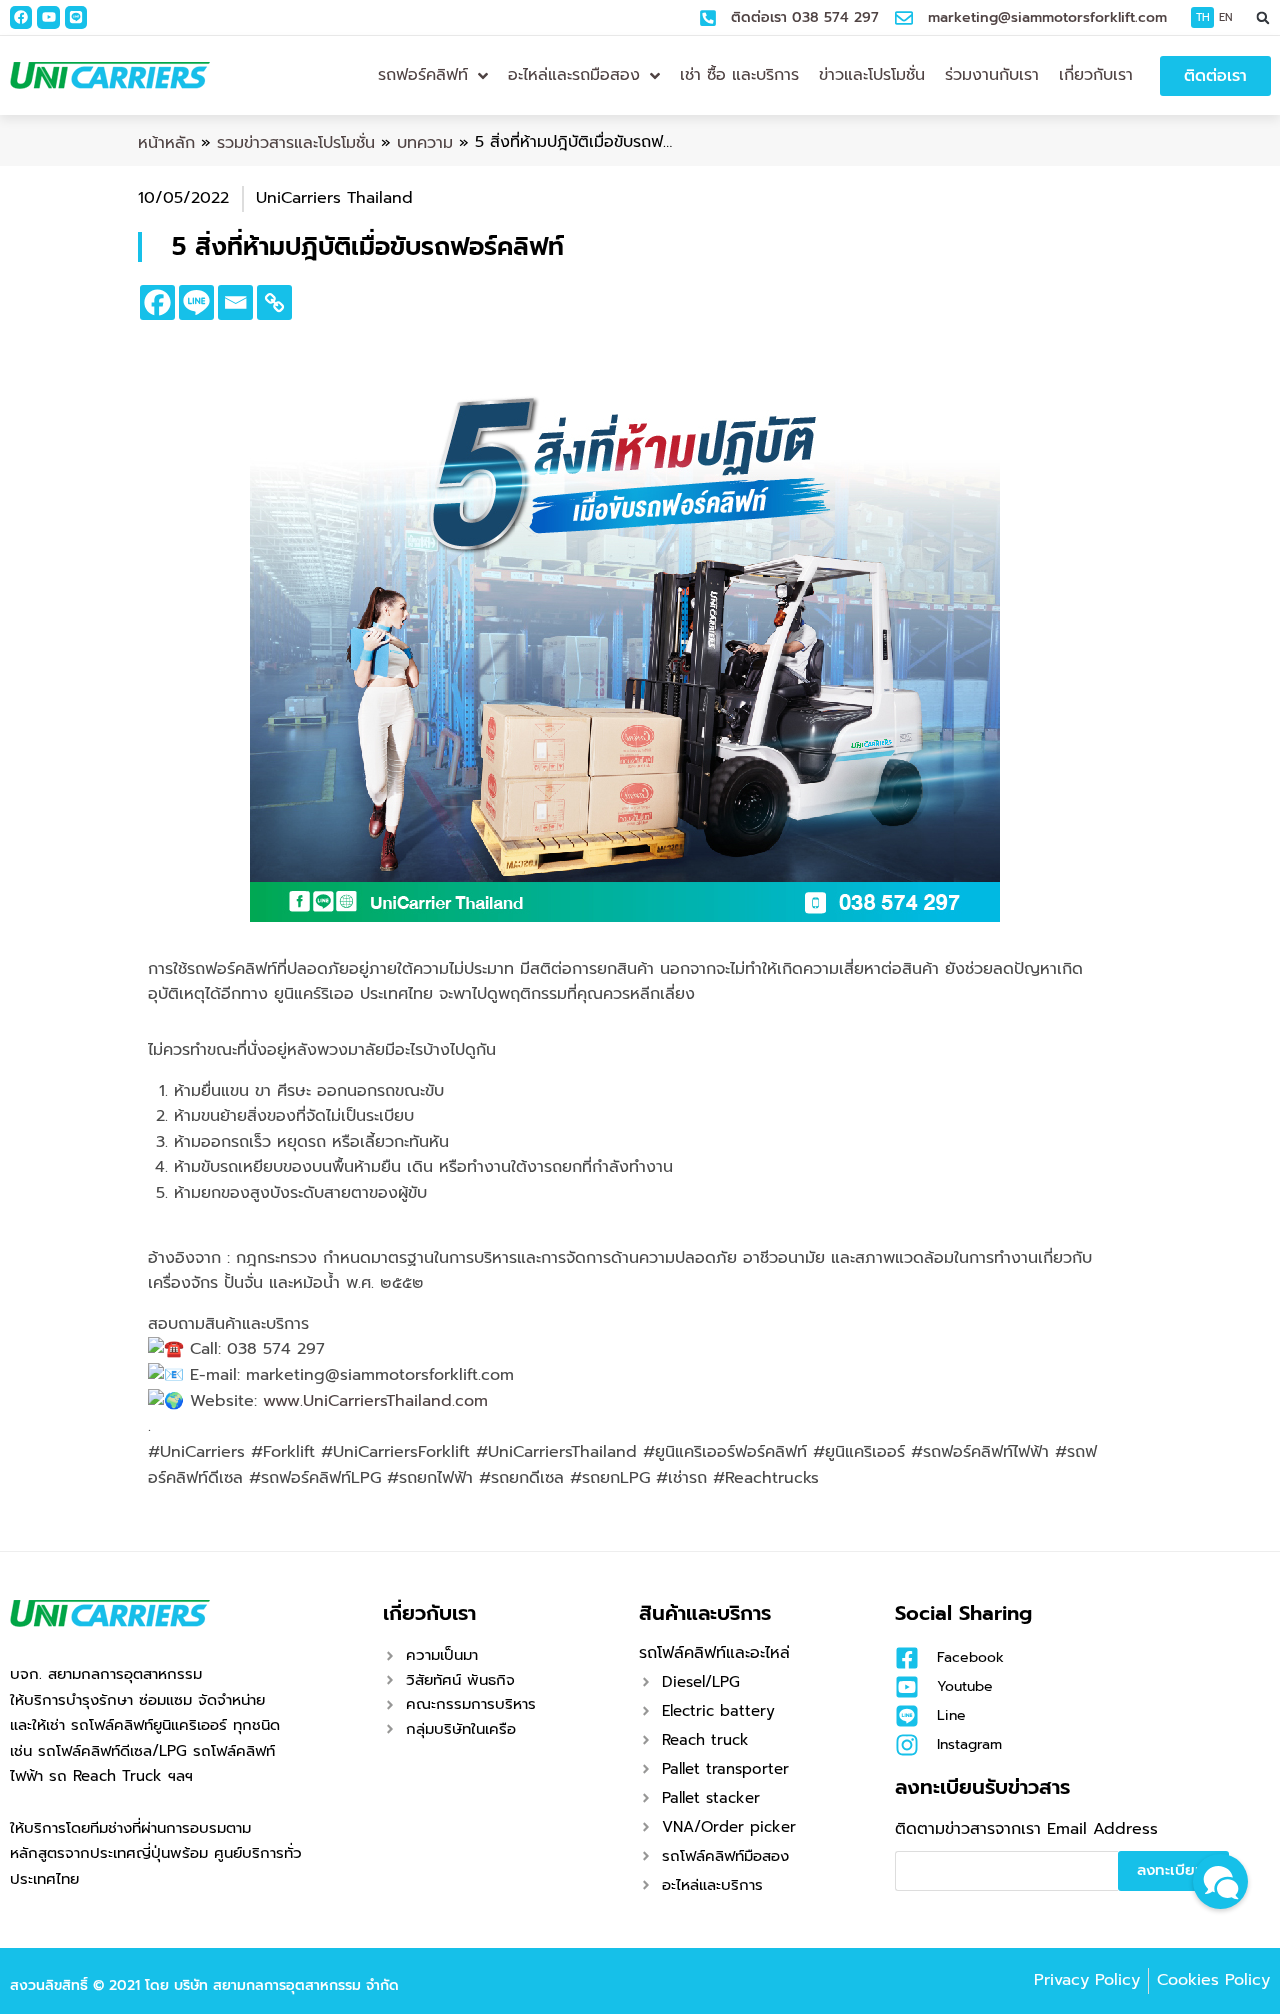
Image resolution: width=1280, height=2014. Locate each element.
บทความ (425, 143)
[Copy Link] (274, 302)
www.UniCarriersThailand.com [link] (375, 1401)
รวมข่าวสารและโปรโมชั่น (296, 143)
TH (1203, 17)
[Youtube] (48, 17)
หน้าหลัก (166, 143)
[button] (1263, 17)
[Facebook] (21, 17)
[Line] (76, 17)
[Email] (235, 302)
